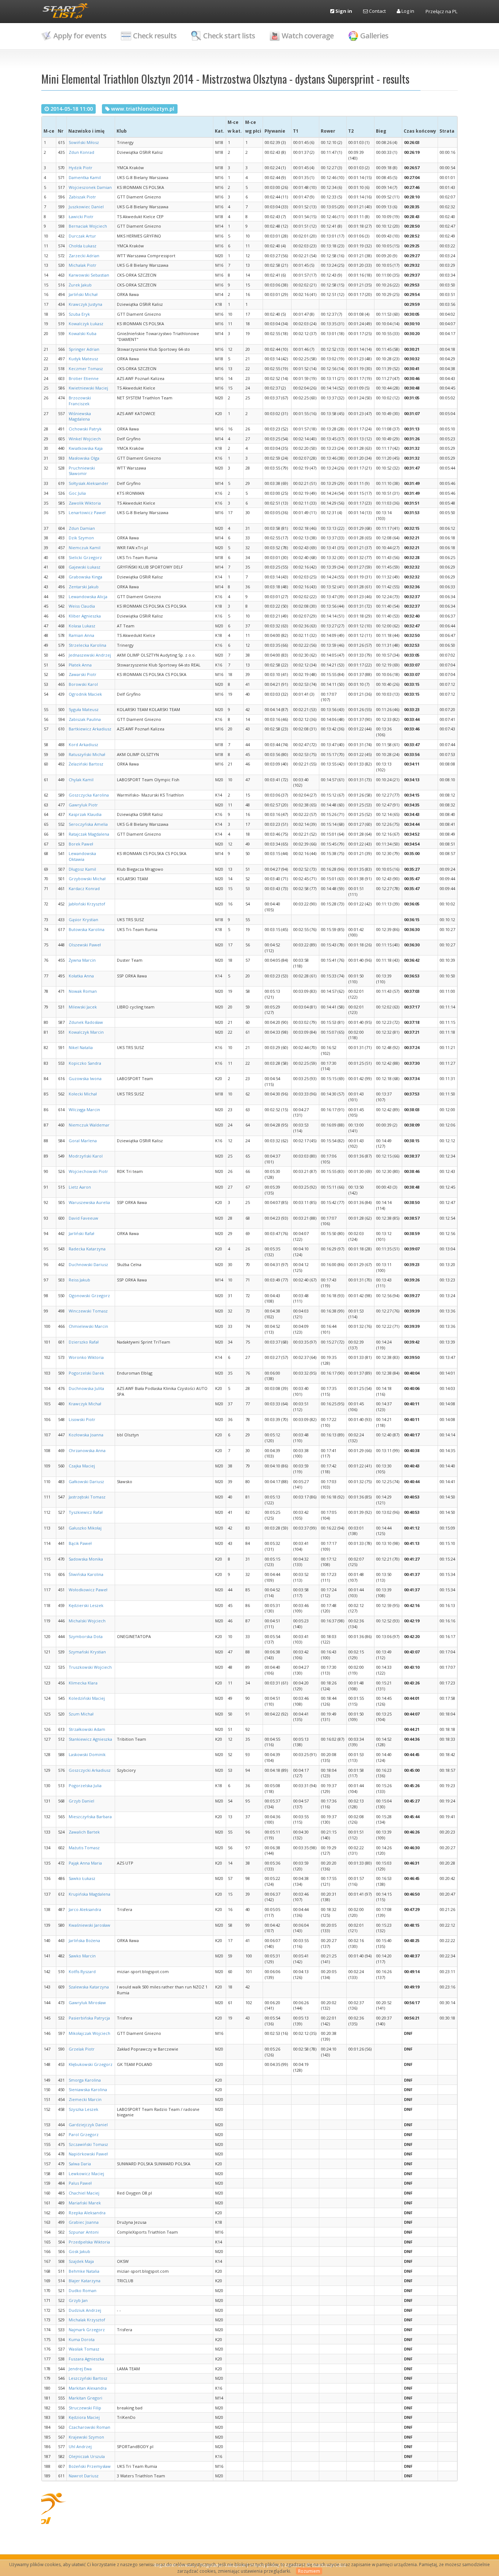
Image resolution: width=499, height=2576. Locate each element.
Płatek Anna (80, 665)
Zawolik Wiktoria (85, 503)
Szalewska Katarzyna (89, 1987)
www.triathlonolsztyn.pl (143, 109)
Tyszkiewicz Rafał (86, 1512)
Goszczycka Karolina (89, 795)
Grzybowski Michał (87, 879)
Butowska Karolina (87, 929)
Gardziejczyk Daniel (88, 2125)
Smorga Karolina (85, 2080)
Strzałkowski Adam (87, 1729)
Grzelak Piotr (82, 2049)
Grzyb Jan (78, 2300)
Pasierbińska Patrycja (89, 2018)
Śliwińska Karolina (86, 1574)
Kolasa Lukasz (82, 626)
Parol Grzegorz (84, 2134)
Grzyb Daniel (81, 1801)
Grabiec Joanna (84, 2222)
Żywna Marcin (82, 960)
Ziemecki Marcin (85, 2099)
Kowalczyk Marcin (86, 1032)
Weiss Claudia (82, 606)
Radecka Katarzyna (87, 1249)
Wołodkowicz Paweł (88, 1590)
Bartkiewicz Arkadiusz (90, 729)
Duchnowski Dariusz (88, 1264)
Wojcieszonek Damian (90, 187)
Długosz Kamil (82, 869)
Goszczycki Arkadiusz (90, 1770)
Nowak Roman (83, 991)
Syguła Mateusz (84, 709)
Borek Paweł (81, 844)
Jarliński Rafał (81, 1233)
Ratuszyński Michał (87, 754)
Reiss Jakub (79, 1280)
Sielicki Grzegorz (85, 557)
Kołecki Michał (83, 1094)
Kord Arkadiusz (83, 744)
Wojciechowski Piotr (88, 1171)
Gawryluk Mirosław (87, 2003)
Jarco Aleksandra (85, 1909)
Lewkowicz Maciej (86, 2174)
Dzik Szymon (81, 538)
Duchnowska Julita (86, 1388)
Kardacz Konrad (84, 888)
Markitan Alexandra (88, 2388)
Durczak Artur (82, 236)
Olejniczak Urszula (87, 2456)
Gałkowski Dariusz (86, 1481)
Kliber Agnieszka (85, 616)
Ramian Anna (81, 635)
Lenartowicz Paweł (87, 512)
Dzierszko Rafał (84, 1342)
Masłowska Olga (84, 458)
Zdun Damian (82, 528)
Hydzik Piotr (81, 168)
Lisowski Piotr (82, 1419)
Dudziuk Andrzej (85, 2310)
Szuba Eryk (79, 314)
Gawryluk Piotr (83, 805)
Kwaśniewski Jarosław (89, 1925)
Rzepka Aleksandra (87, 2213)
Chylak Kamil (81, 780)
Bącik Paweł (80, 1543)
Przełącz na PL (441, 11)
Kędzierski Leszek (86, 1605)
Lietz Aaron (80, 1187)
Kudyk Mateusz (83, 359)
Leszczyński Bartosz (88, 2378)
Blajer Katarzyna (85, 2281)
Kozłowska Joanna (86, 1435)
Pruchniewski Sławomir (82, 471)
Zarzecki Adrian (84, 256)
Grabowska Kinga (85, 577)
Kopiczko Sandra (85, 1063)
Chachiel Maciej (84, 2193)
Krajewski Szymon (86, 2437)
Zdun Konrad (81, 152)
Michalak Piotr (83, 265)
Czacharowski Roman (89, 2427)
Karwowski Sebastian (89, 275)
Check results (155, 36)
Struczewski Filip (85, 2408)
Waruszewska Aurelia (89, 1202)
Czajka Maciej (82, 1466)
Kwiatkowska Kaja (86, 448)
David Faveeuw (83, 1218)
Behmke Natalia (84, 2271)
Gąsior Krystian (83, 920)
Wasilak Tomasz (84, 2349)
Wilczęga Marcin (84, 1110)
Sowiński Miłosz (84, 142)
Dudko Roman (83, 2290)
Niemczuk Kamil (85, 548)
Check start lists (229, 36)
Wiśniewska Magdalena (80, 416)
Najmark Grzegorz (87, 2330)
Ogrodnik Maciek (85, 694)
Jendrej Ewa (80, 2369)
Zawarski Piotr (83, 674)
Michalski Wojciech (87, 1621)
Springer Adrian (84, 349)
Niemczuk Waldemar (89, 1125)
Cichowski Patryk (85, 429)
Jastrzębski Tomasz (87, 1497)
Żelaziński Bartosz (86, 764)
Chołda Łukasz (83, 246)
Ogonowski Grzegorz (89, 1295)
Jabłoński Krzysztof (87, 904)
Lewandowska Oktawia (82, 856)
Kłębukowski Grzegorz (91, 2064)
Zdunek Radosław (86, 1022)
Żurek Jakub (80, 285)
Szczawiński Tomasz (88, 2144)
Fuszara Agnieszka (86, 2359)
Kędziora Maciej (84, 2417)
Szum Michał (81, 1714)
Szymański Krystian (87, 1652)
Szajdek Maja (81, 2261)
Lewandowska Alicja (88, 596)
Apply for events (80, 36)
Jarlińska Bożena (84, 1940)
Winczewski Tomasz (88, 1311)
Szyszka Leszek (83, 2109)
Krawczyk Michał (85, 1404)
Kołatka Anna (81, 976)
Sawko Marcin (82, 1956)
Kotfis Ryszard (82, 1971)
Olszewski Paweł (85, 945)
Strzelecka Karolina (87, 645)
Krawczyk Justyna (85, 304)
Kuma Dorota (82, 2339)
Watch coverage (308, 36)
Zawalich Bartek (84, 1832)
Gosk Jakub (79, 2251)
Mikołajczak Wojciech (89, 2033)
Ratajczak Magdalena (89, 834)
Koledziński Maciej (87, 1698)
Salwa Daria (80, 2164)
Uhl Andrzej (80, 2446)
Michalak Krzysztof (87, 2320)
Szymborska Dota (86, 1636)
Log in (407, 11)
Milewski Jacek (83, 1007)
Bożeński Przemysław (90, 2466)
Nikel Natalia (81, 1047)
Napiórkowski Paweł (88, 2154)
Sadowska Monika (86, 1559)
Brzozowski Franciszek (80, 401)
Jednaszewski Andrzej (90, 655)
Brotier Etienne (84, 378)
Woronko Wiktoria (86, 1357)
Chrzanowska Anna (87, 1450)
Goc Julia (77, 493)
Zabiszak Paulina (85, 719)
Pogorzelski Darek (86, 1373)
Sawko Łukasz (82, 1878)
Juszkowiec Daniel (86, 207)
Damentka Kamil (85, 177)
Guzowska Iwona (85, 1078)
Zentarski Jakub (84, 587)
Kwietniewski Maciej (88, 388)
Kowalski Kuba (83, 333)
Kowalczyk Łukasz (86, 324)
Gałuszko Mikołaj (85, 1528)
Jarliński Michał (83, 294)
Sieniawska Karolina (88, 2089)
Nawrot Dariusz (84, 2476)
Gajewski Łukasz (85, 567)
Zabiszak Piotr (82, 197)
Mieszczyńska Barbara (90, 1817)
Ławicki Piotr (81, 216)
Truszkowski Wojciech (90, 1667)
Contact (377, 11)
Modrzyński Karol (86, 1156)
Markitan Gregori (85, 2398)
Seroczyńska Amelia (88, 824)
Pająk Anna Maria (85, 1863)
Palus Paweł (80, 2183)
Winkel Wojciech (85, 439)
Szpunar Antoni (84, 2232)
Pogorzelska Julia (85, 1785)
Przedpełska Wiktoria (89, 2242)
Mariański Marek (85, 2203)
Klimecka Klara (83, 1683)
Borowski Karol (83, 684)
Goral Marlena (83, 1141)
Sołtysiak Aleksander (89, 483)
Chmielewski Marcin (88, 1326)
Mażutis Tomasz (84, 1848)
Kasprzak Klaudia (85, 814)
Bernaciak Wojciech (88, 226)
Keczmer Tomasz (86, 368)
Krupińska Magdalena (89, 1894)
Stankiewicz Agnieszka (90, 1739)
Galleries (374, 36)
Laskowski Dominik (87, 1754)
